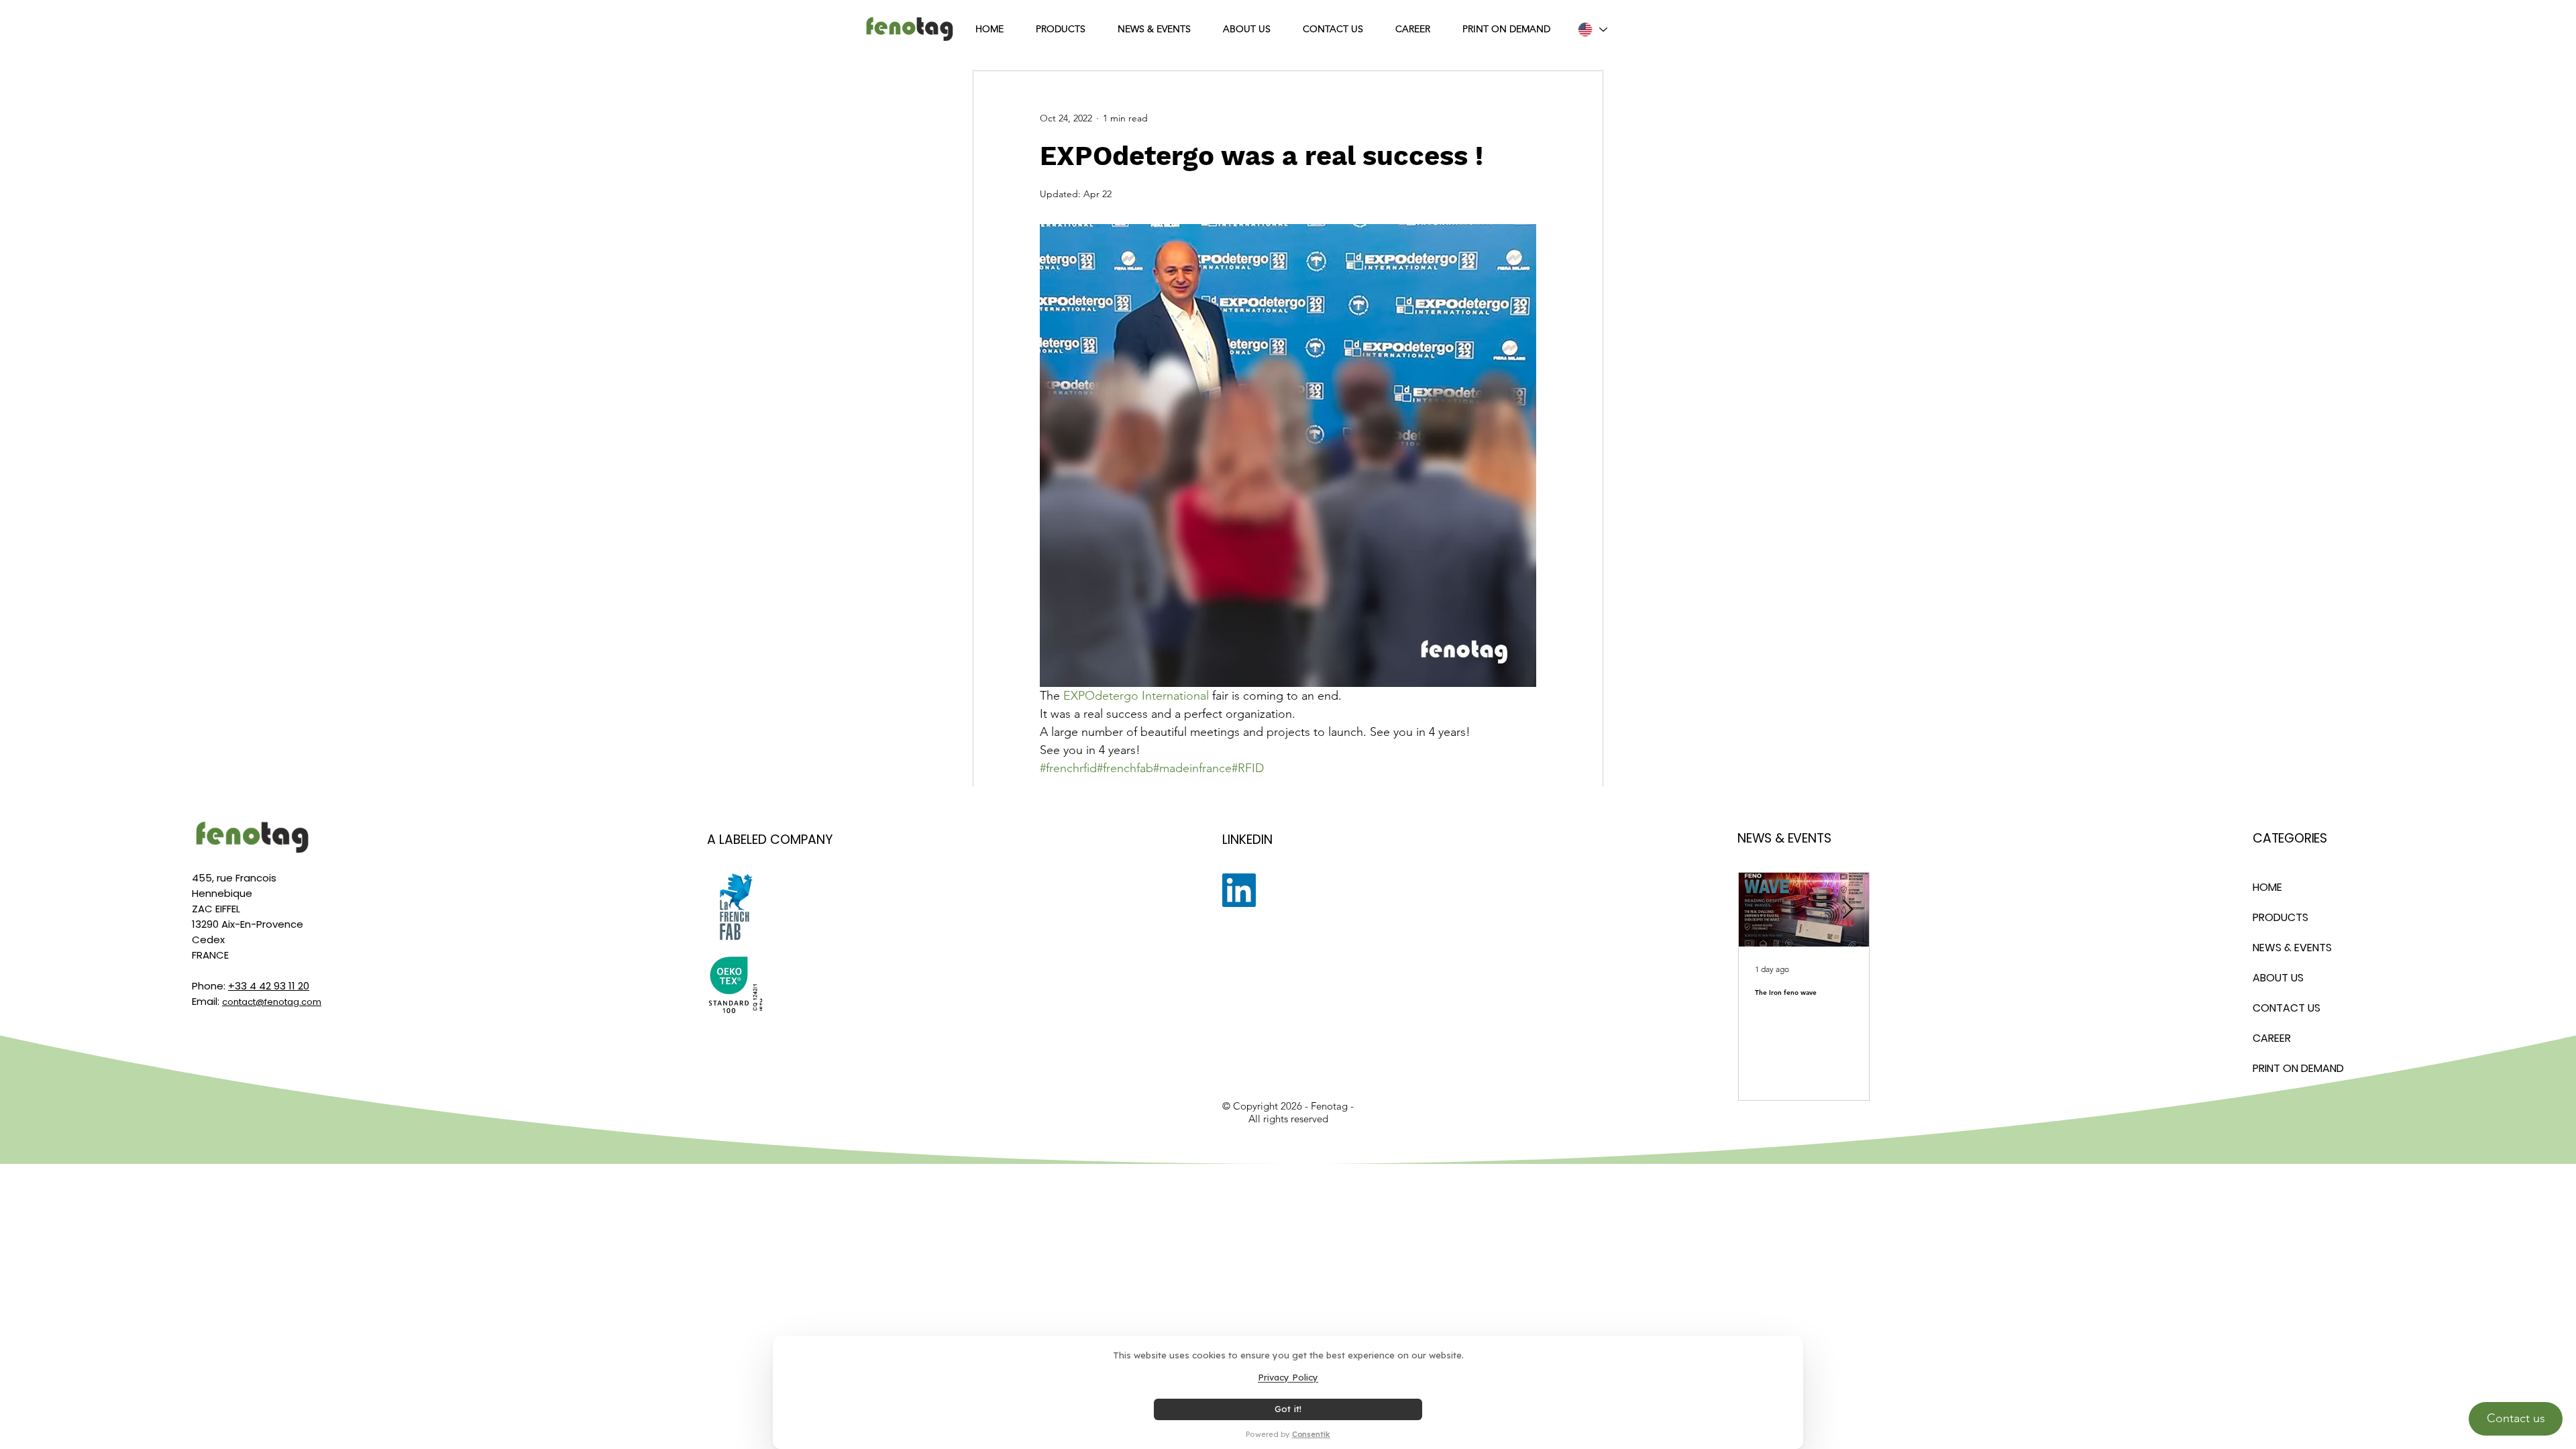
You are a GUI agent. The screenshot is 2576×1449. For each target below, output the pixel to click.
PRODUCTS (2280, 917)
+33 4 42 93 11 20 (269, 986)
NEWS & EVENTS (2292, 948)
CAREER (2272, 1038)
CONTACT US (2287, 1008)
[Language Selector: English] (1592, 30)
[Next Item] (1847, 910)
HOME (2267, 887)
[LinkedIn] (1239, 890)
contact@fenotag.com (272, 1002)
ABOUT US (2278, 978)
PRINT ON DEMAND (2298, 1068)
